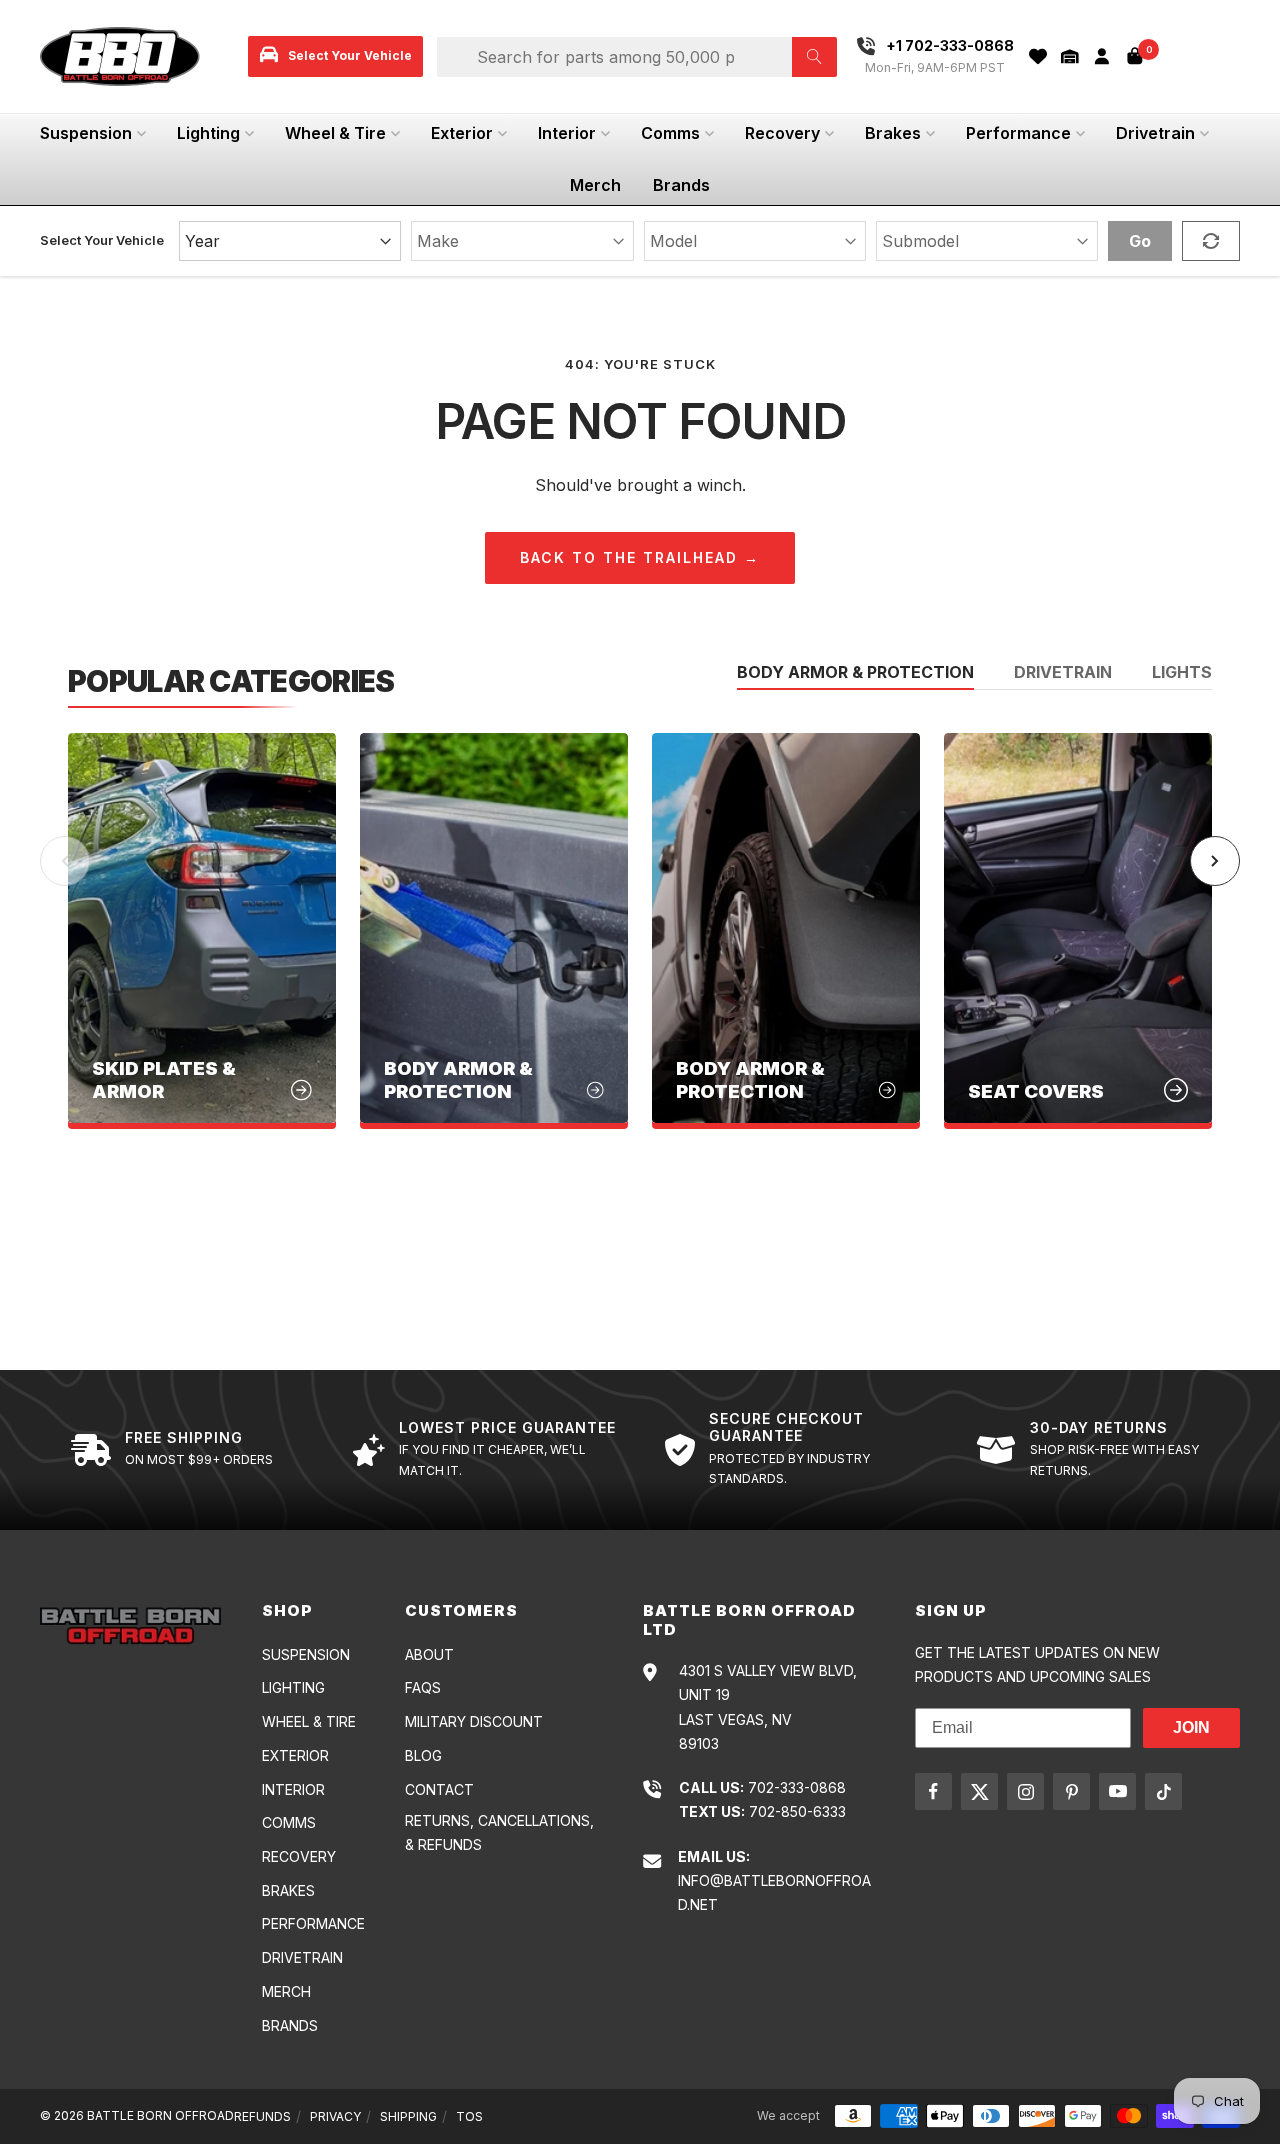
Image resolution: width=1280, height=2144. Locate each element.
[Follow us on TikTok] (1163, 1791)
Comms (670, 133)
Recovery (782, 133)
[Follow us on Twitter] (979, 1791)
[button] (1070, 56)
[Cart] (1135, 56)
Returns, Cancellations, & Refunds (499, 1832)
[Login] (1102, 56)
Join (1191, 1727)
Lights (1182, 673)
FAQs (423, 1687)
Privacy (335, 2116)
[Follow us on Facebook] (933, 1791)
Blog (423, 1755)
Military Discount (474, 1721)
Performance (1018, 133)
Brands (681, 185)
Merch (595, 185)
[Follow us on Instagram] (1025, 1791)
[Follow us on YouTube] (1117, 1791)
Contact (439, 1789)
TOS (469, 2116)
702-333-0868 (797, 1787)
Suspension (86, 133)
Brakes (893, 133)
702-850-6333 (797, 1811)
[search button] (814, 57)
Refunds (262, 2116)
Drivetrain (1155, 133)
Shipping (408, 2116)
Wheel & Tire (335, 133)
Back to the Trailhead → (640, 557)
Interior (567, 133)
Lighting (208, 133)
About (429, 1654)
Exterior (462, 133)
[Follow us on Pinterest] (1071, 1791)
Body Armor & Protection (855, 673)
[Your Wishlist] (1038, 56)
